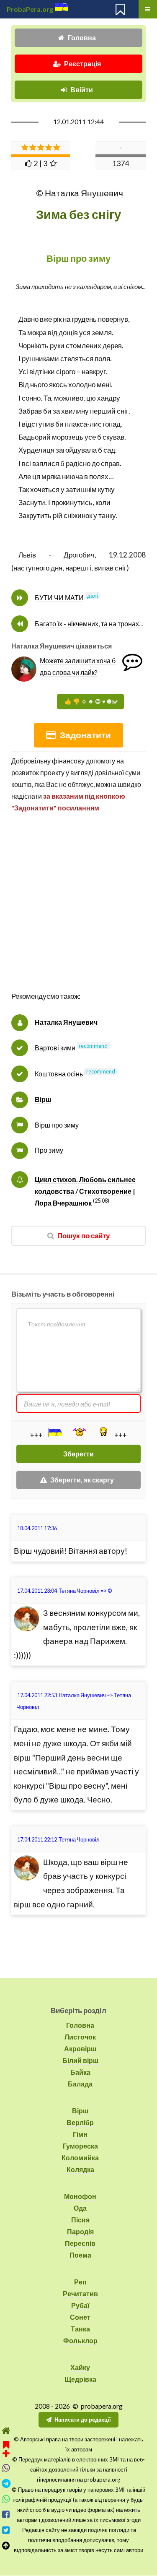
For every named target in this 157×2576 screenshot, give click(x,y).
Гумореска (80, 2146)
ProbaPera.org (30, 9)
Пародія (80, 2231)
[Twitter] (6, 2530)
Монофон (80, 2196)
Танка (80, 2329)
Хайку (80, 2367)
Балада (80, 2084)
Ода (80, 2208)
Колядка (80, 2169)
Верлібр (80, 2122)
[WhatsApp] (6, 2499)
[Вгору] (6, 2546)
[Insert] (54, 1433)
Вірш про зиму (57, 1125)
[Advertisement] (78, 911)
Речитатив (80, 2293)
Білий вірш (80, 2060)
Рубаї (80, 2305)
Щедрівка (80, 2379)
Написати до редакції (83, 2420)
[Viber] (6, 2468)
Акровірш (80, 2049)
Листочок (80, 2037)
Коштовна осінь (59, 1074)
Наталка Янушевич (66, 1022)
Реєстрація (82, 64)
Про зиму (49, 1150)
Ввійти (82, 90)
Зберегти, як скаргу (82, 1480)
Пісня (80, 2220)
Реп (80, 2282)
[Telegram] (6, 2484)
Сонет (80, 2317)
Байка (80, 2072)
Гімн (80, 2134)
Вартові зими (55, 1048)
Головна (82, 38)
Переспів (80, 2243)
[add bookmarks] (6, 2448)
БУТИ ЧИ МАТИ (59, 598)
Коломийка (80, 2158)
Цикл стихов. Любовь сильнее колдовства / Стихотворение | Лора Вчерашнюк (85, 1191)
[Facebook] (6, 2515)
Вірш (43, 1099)
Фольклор (80, 2340)
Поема (80, 2255)
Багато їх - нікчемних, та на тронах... (89, 624)
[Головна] (6, 2431)
